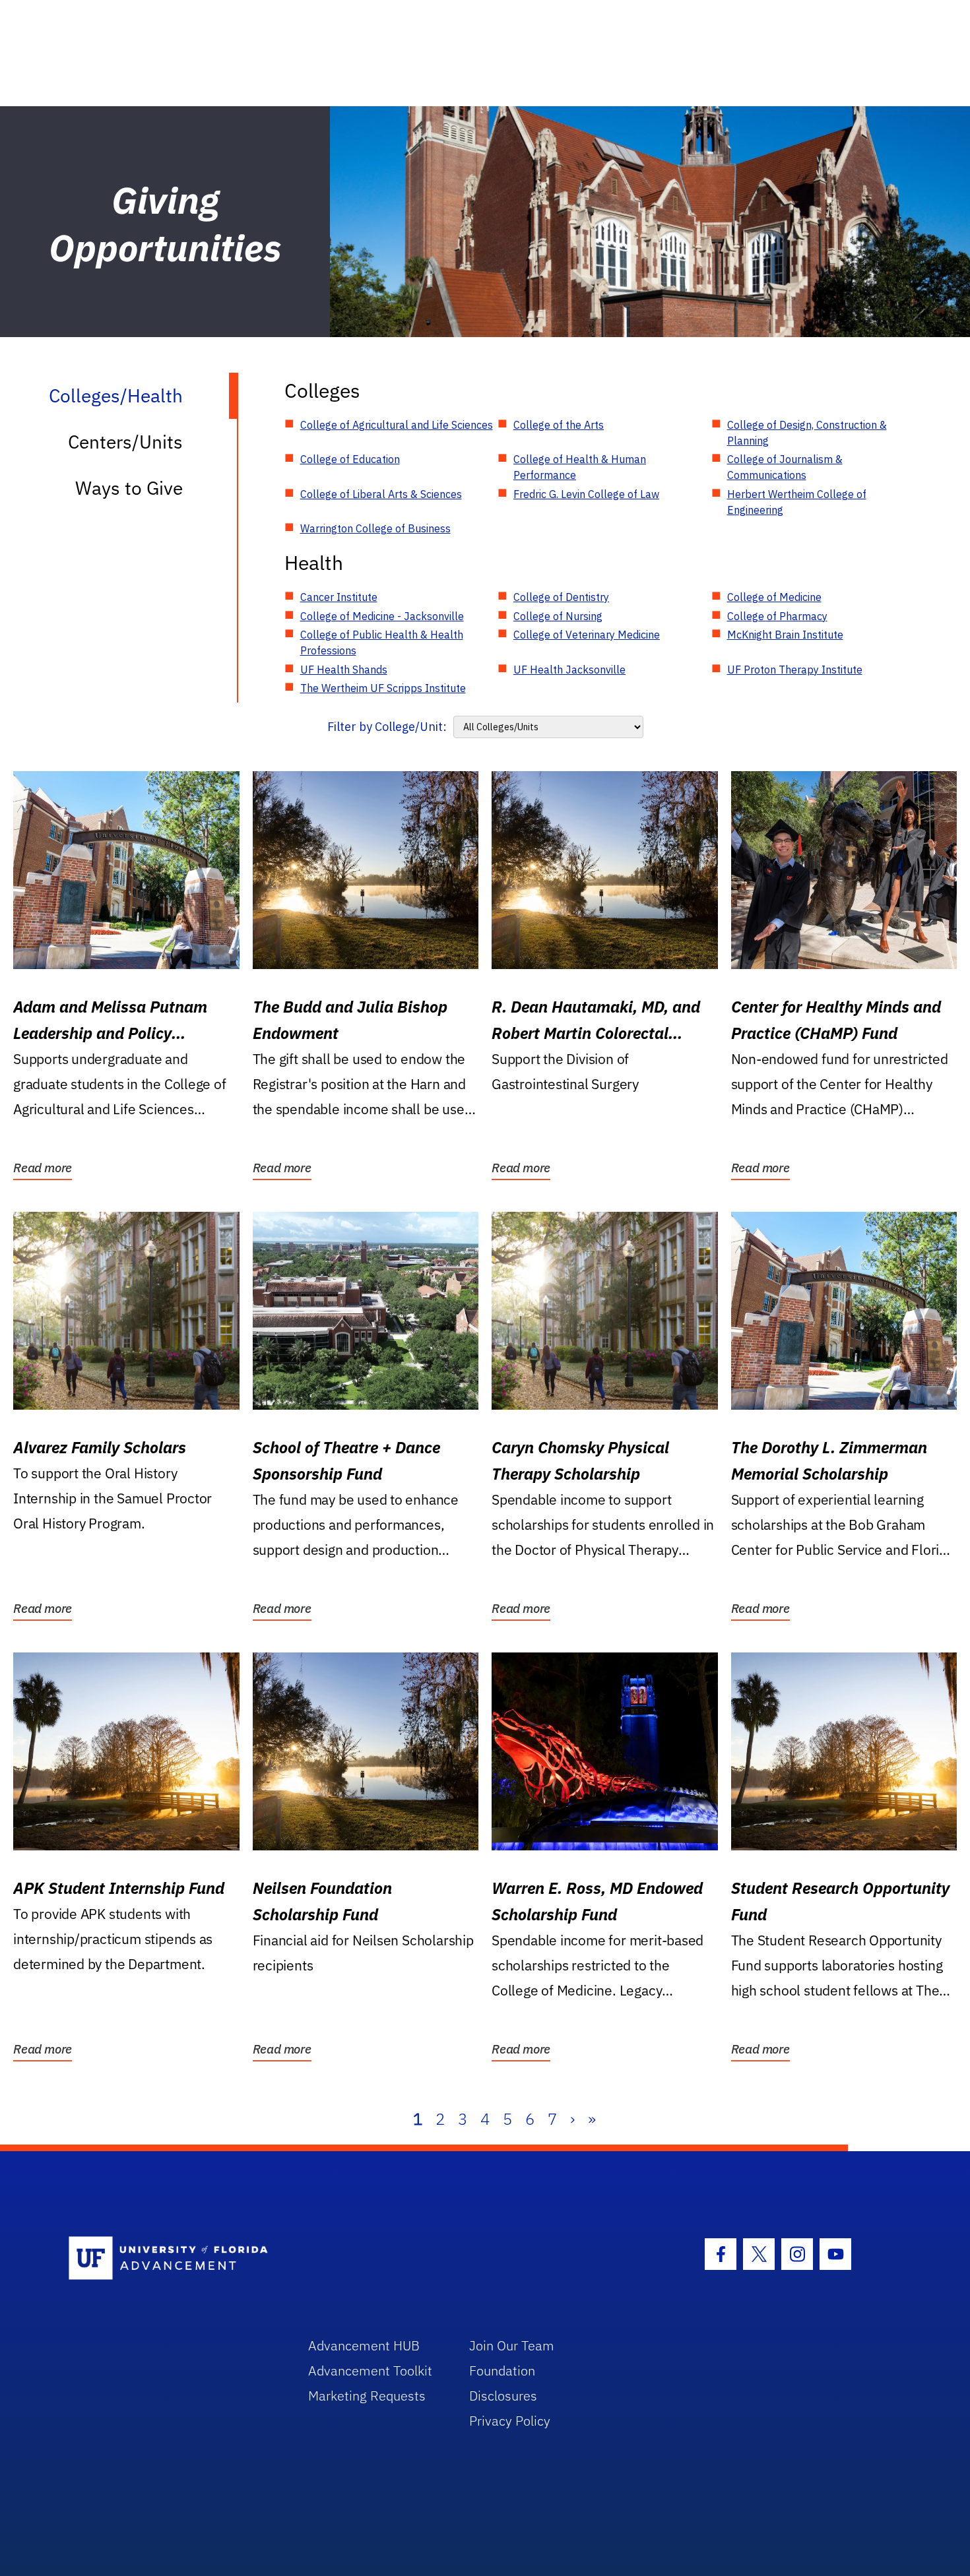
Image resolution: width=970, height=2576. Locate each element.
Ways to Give (129, 488)
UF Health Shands (344, 670)
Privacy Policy (510, 2421)
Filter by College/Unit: (387, 727)
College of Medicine (774, 597)
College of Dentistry (561, 597)
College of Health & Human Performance (580, 467)
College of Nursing (558, 616)
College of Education (350, 459)
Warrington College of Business (375, 528)
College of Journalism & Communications (785, 467)
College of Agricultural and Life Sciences (397, 425)
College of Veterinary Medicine (587, 635)
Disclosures (503, 2396)
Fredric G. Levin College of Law (586, 494)
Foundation (502, 2371)
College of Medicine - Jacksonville (382, 616)
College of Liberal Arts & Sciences (381, 494)
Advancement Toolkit (370, 2371)
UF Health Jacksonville (569, 670)
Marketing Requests (367, 2396)
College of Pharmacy (777, 616)
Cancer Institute (339, 597)
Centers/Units (125, 442)
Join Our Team (512, 2345)
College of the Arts (559, 425)
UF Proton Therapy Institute (795, 670)
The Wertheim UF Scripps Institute (383, 688)
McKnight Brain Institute (785, 635)
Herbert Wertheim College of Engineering (797, 502)
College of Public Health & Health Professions (382, 643)
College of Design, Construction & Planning (807, 433)
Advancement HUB (364, 2345)
